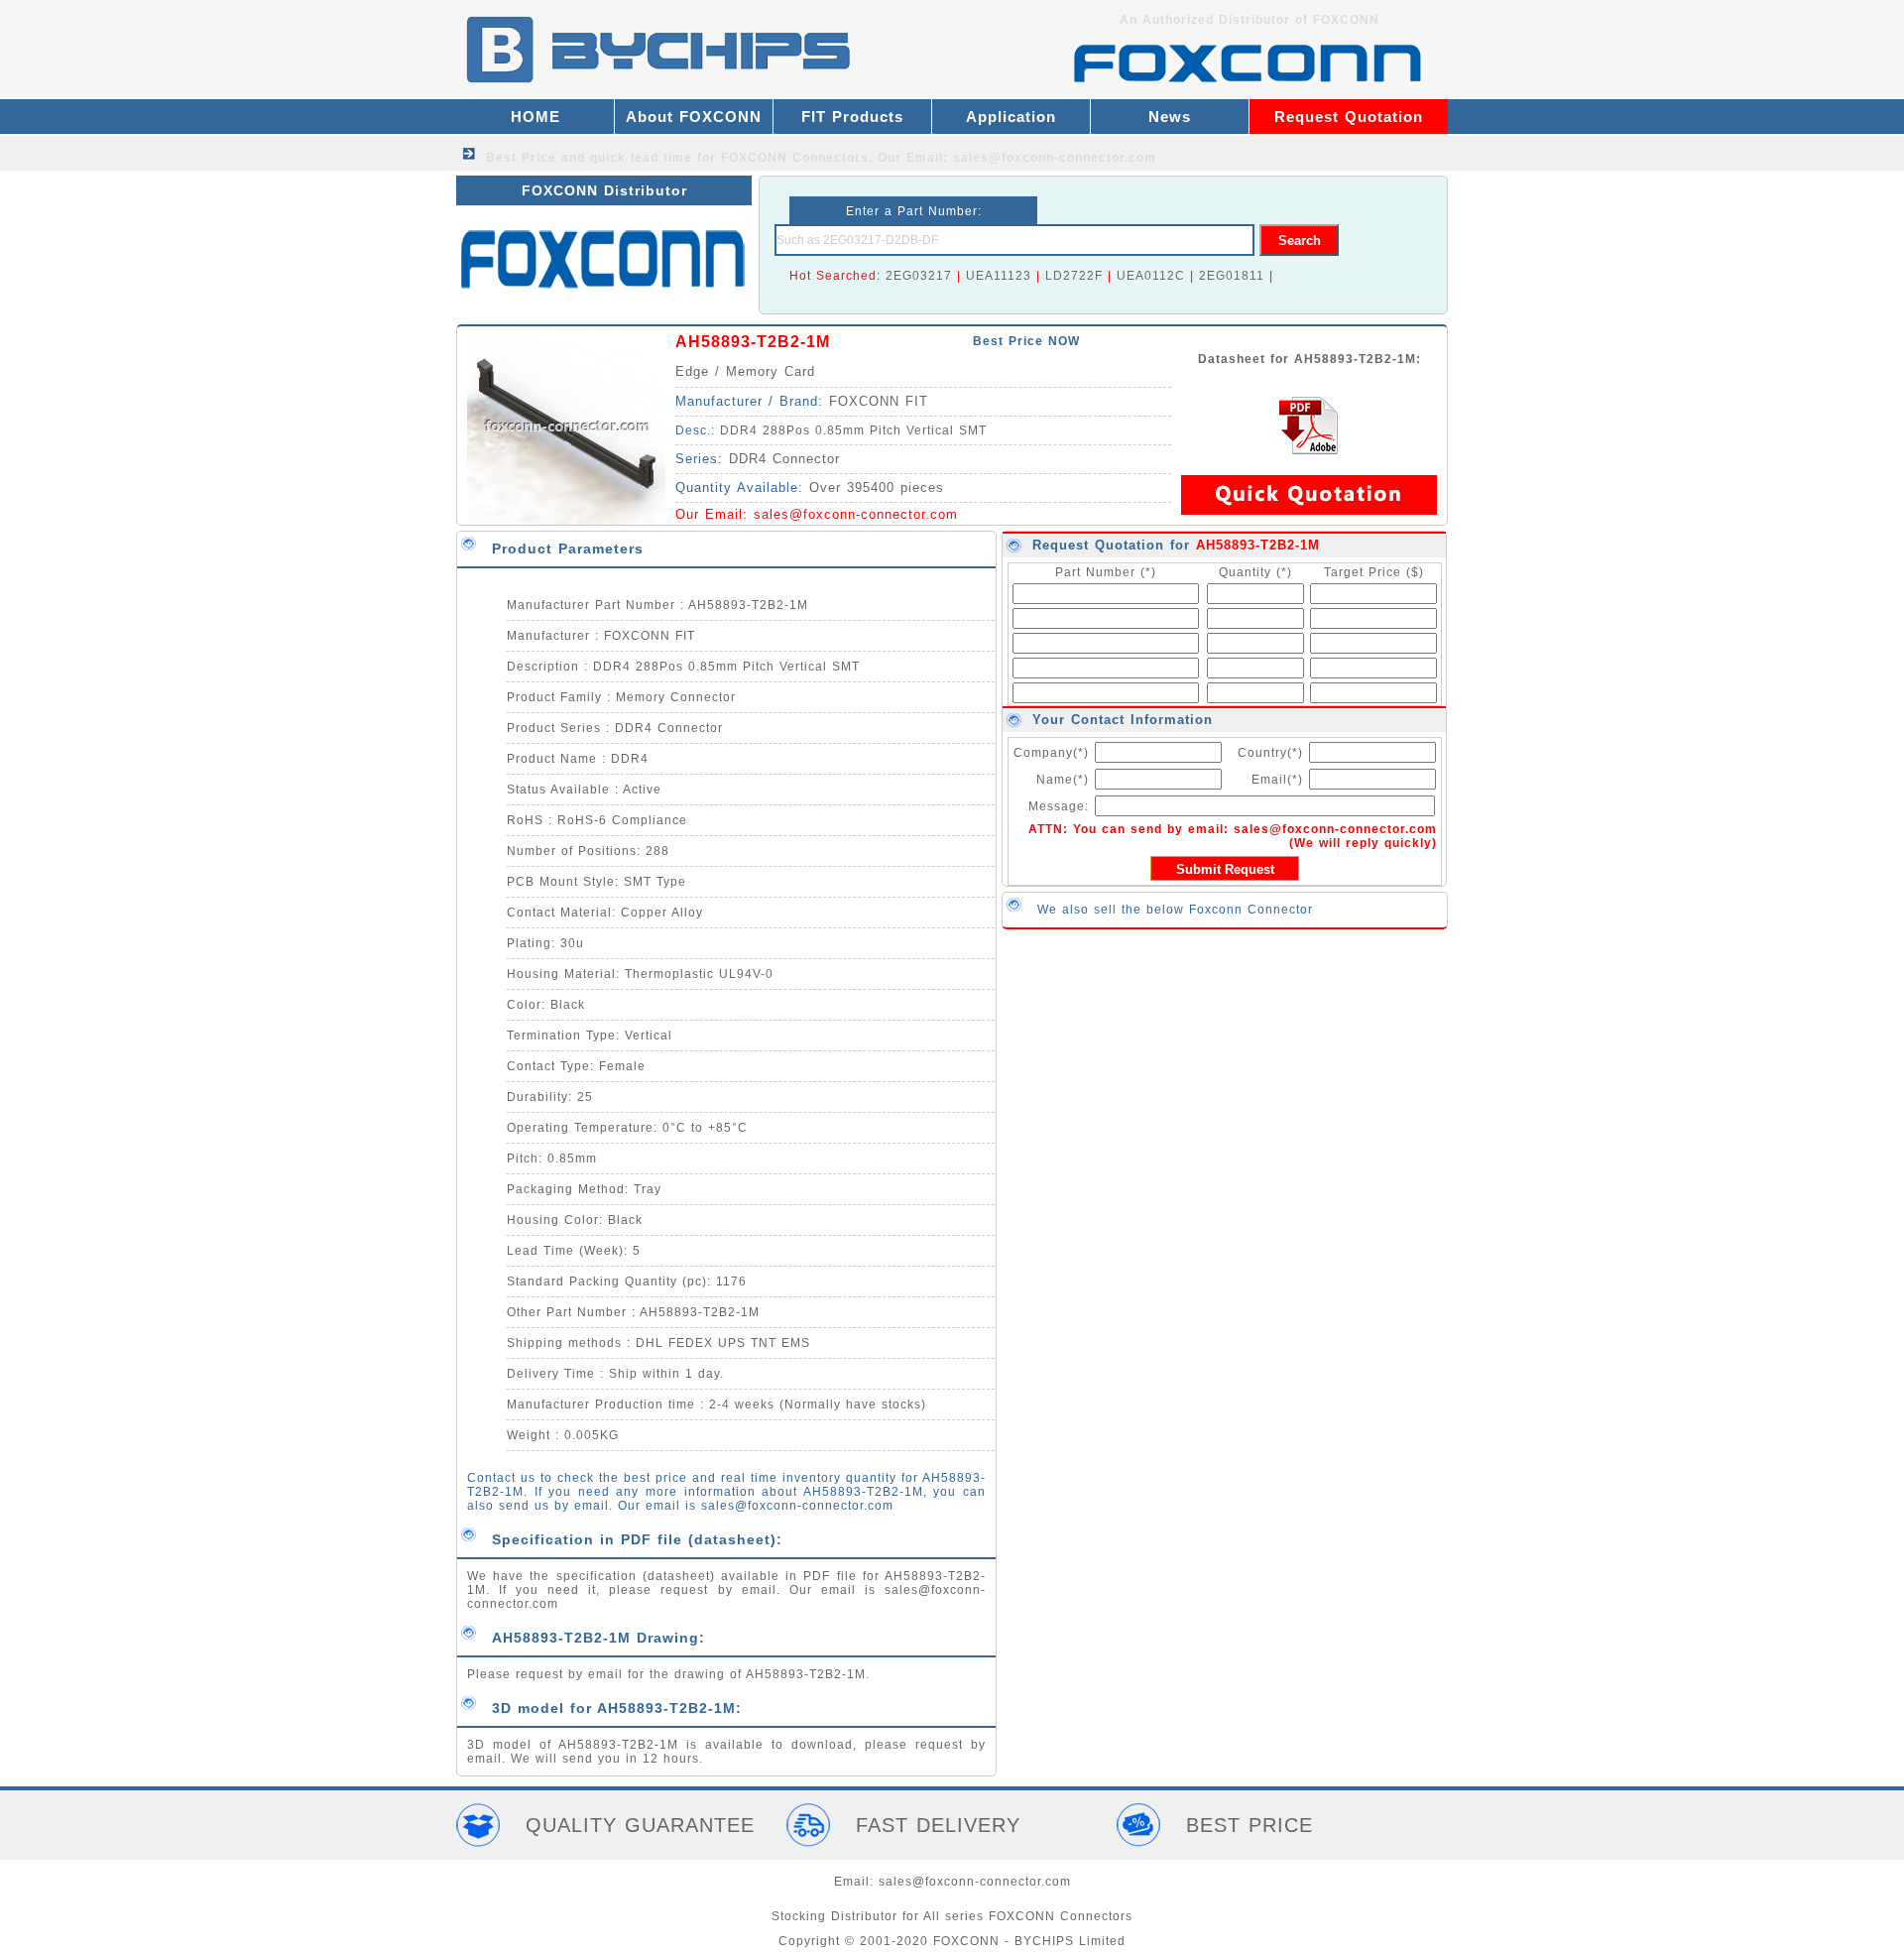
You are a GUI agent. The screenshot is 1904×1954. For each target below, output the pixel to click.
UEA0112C (1151, 276)
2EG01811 (1232, 276)
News (1170, 117)
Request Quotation (1349, 117)
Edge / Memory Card (745, 371)
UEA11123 (999, 276)
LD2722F (1074, 276)
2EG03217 (919, 276)
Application (1011, 117)
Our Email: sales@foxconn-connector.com (1017, 158)
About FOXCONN (694, 117)
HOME (535, 117)
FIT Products (852, 117)
